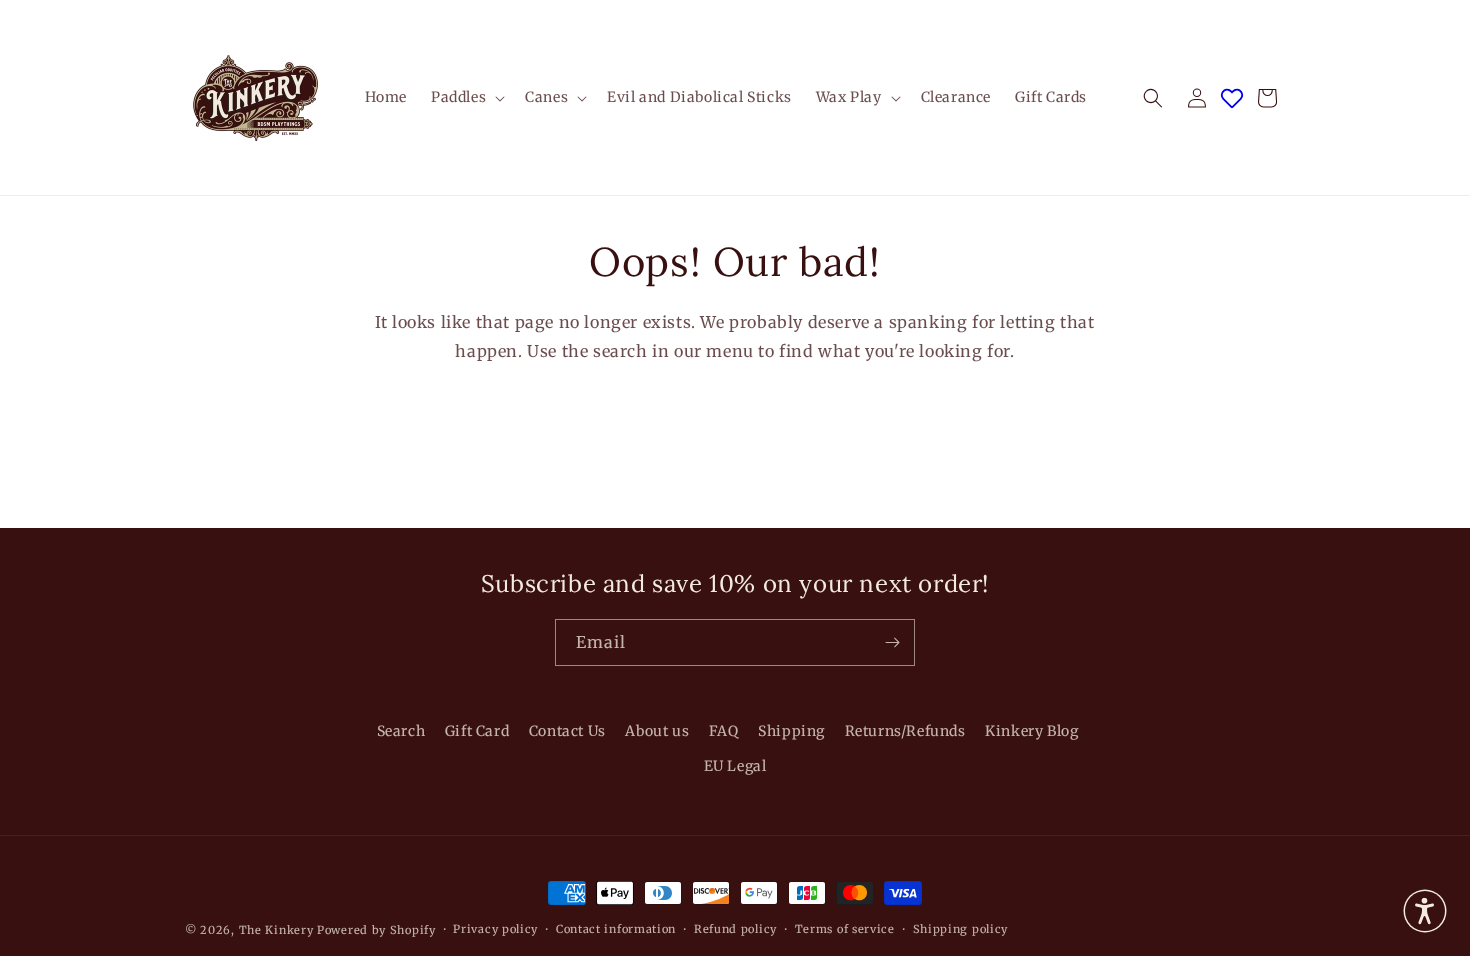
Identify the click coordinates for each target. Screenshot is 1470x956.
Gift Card (477, 731)
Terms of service (845, 929)
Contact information (616, 929)
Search (401, 731)
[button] (466, 97)
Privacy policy (495, 929)
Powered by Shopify (376, 930)
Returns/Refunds (905, 731)
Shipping (791, 731)
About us (657, 731)
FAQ (724, 731)
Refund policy (735, 929)
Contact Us (567, 731)
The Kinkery (276, 930)
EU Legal (735, 766)
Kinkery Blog (1031, 731)
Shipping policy (961, 929)
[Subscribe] (892, 642)
